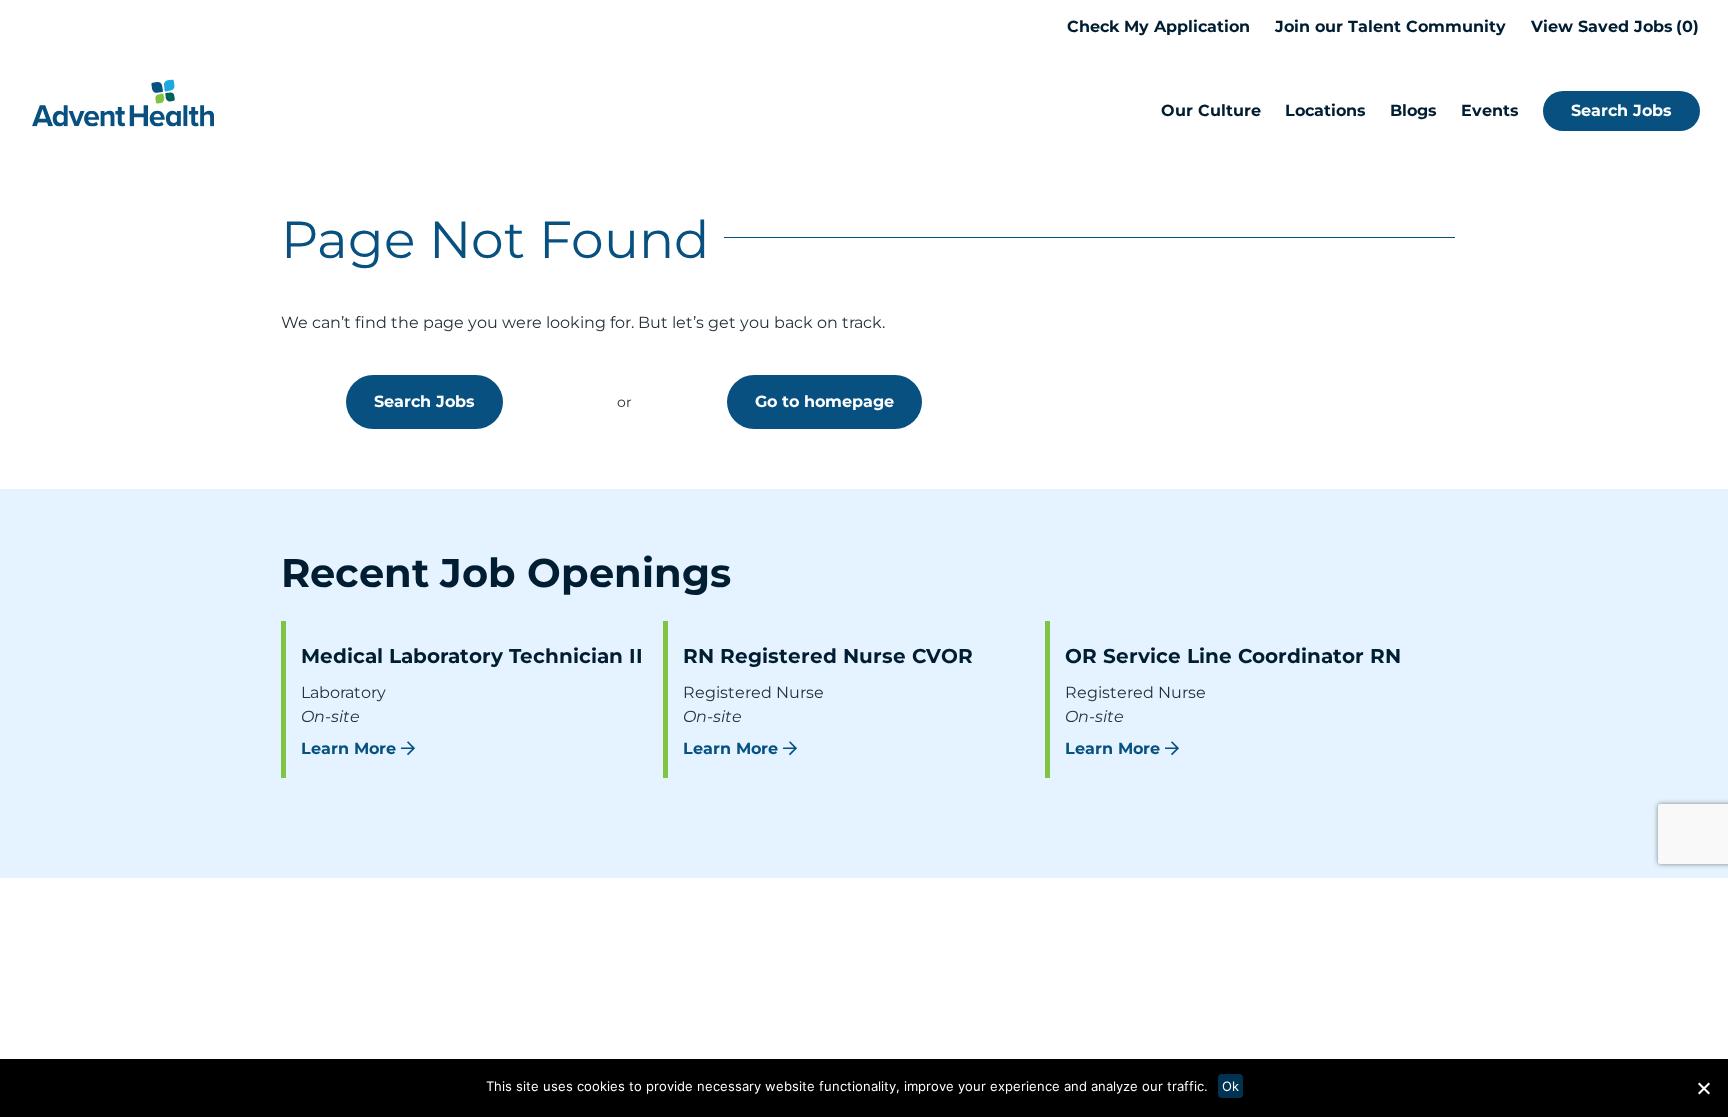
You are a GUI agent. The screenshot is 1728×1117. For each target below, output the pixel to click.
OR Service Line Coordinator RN (1233, 656)
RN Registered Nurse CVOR (828, 656)
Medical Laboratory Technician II (472, 656)
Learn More (348, 748)
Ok (1230, 1086)
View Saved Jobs (1612, 26)
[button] (1703, 1088)
